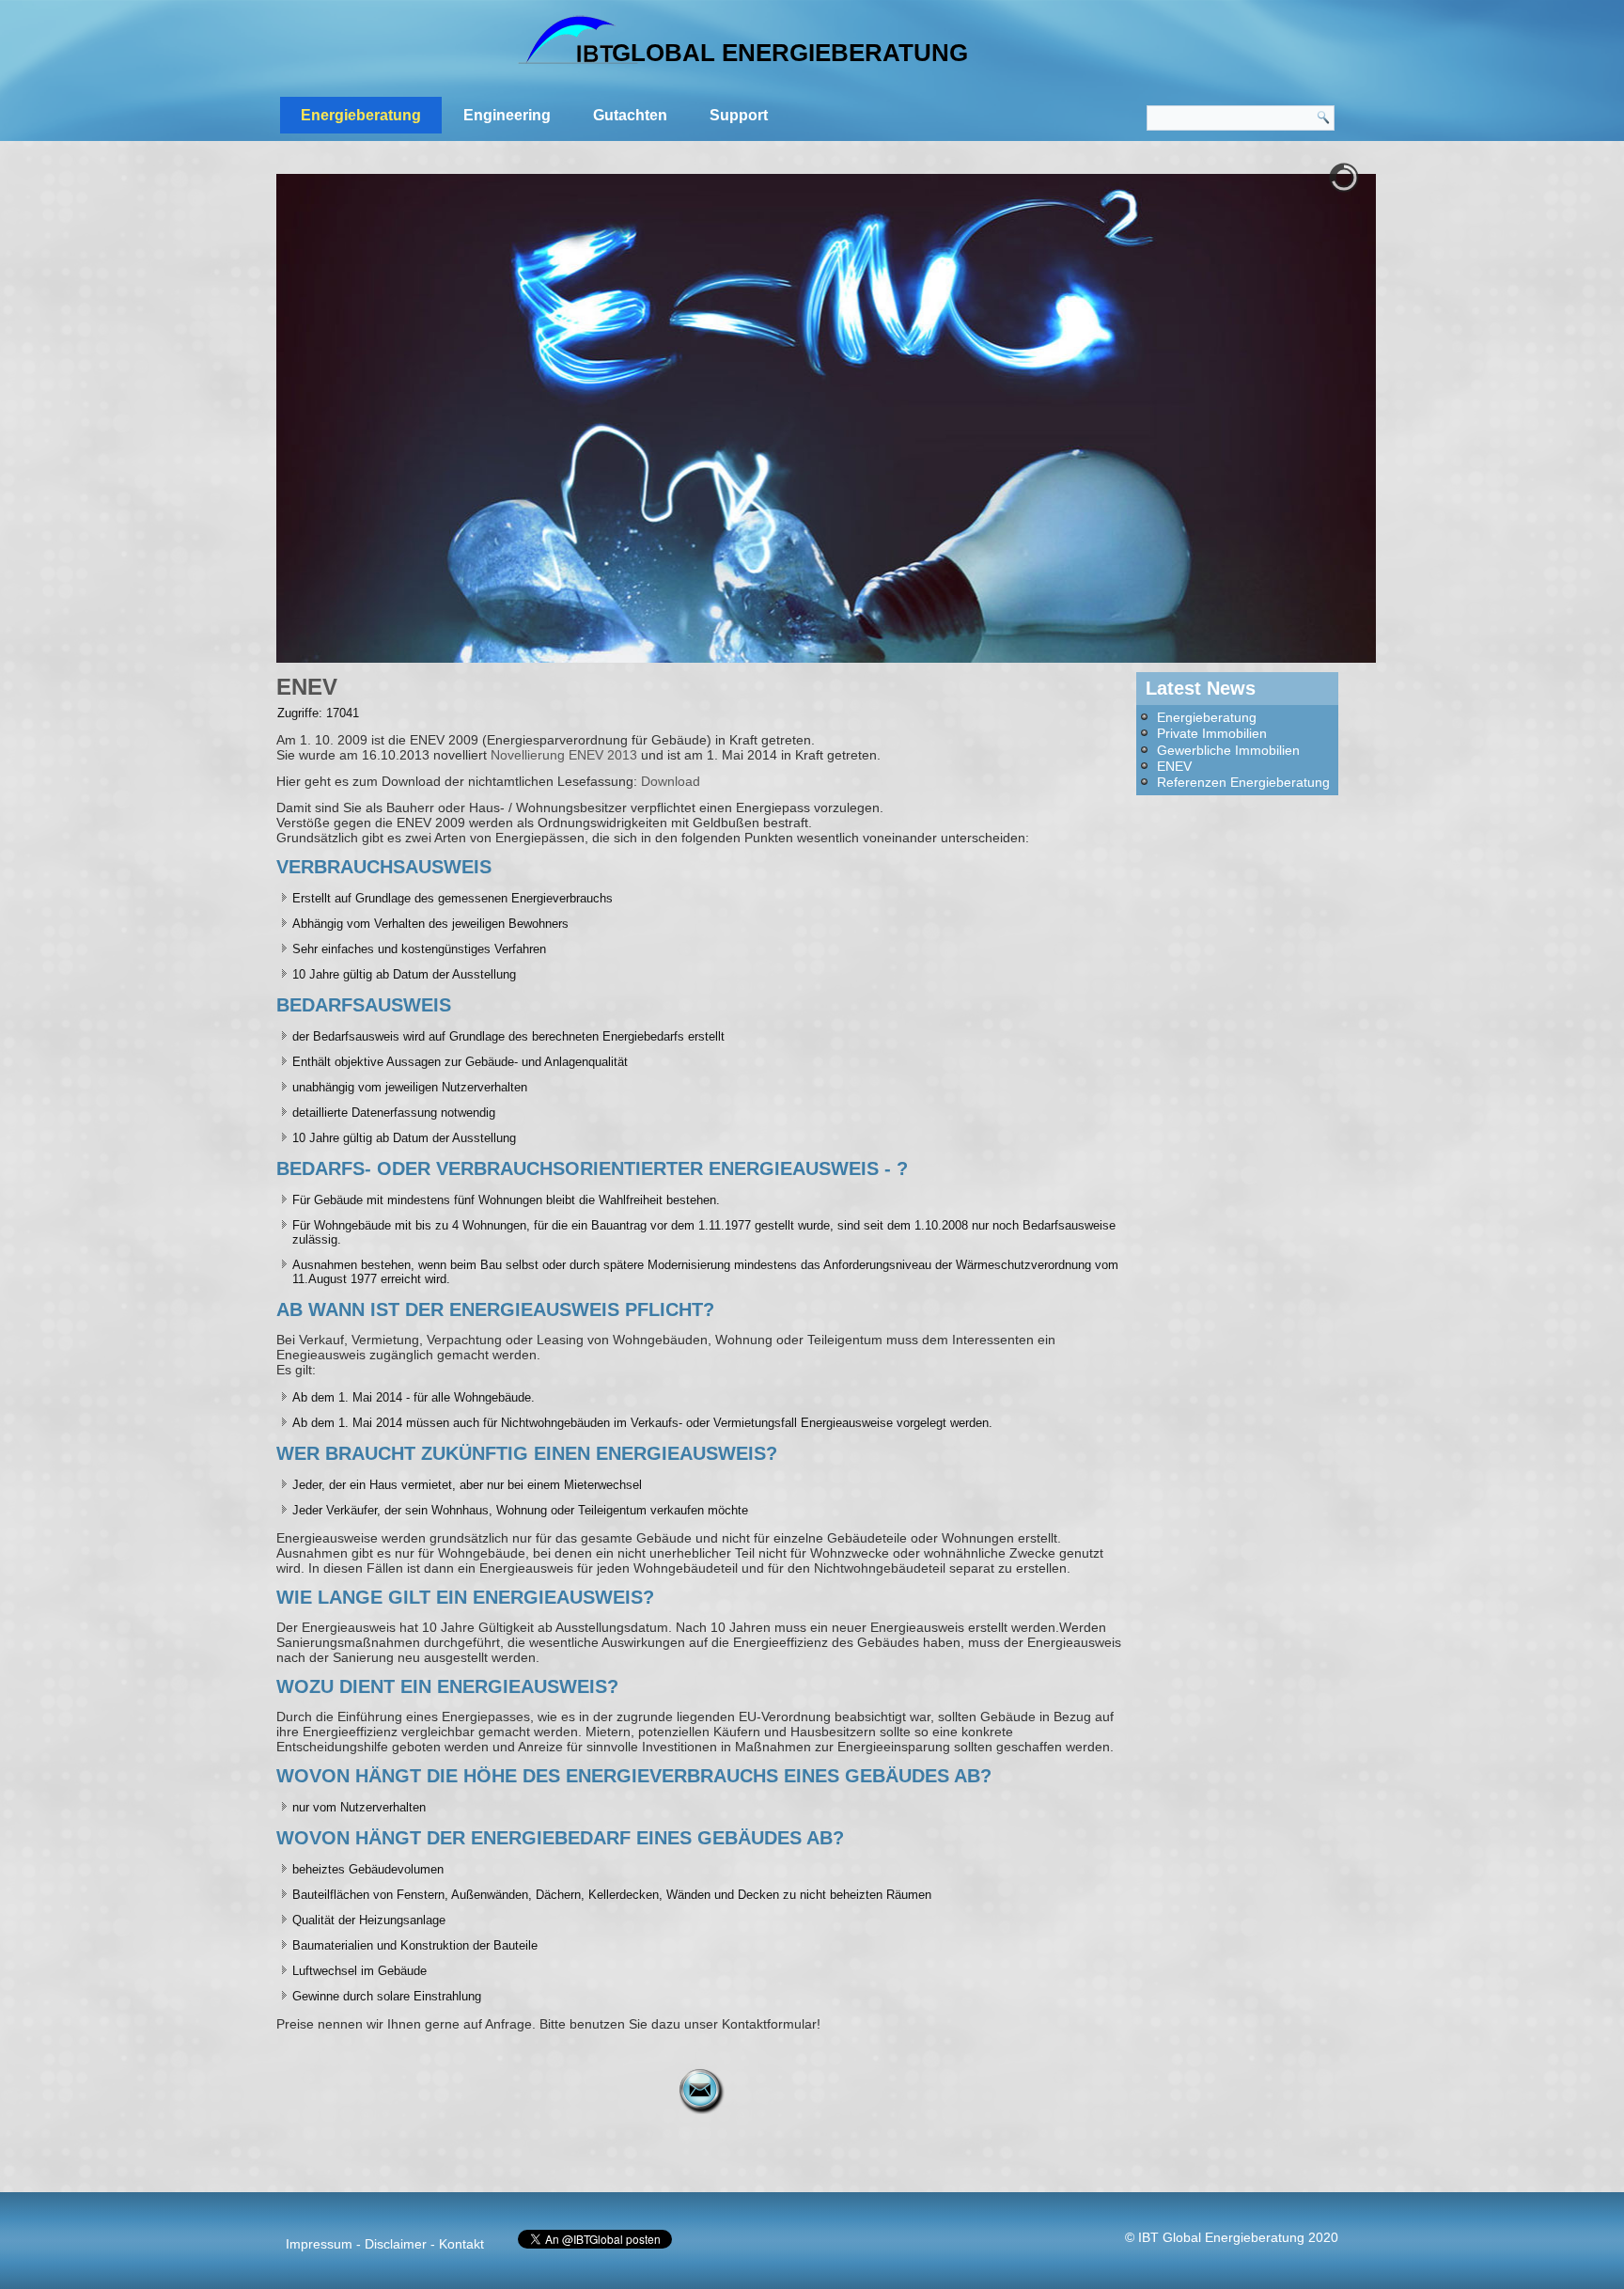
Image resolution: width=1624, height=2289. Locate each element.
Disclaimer (396, 2244)
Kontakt (461, 2244)
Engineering (507, 115)
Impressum (319, 2244)
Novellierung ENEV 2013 (564, 755)
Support (739, 115)
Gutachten (630, 115)
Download (671, 781)
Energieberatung (361, 115)
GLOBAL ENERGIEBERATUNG (790, 53)
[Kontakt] (702, 2092)
